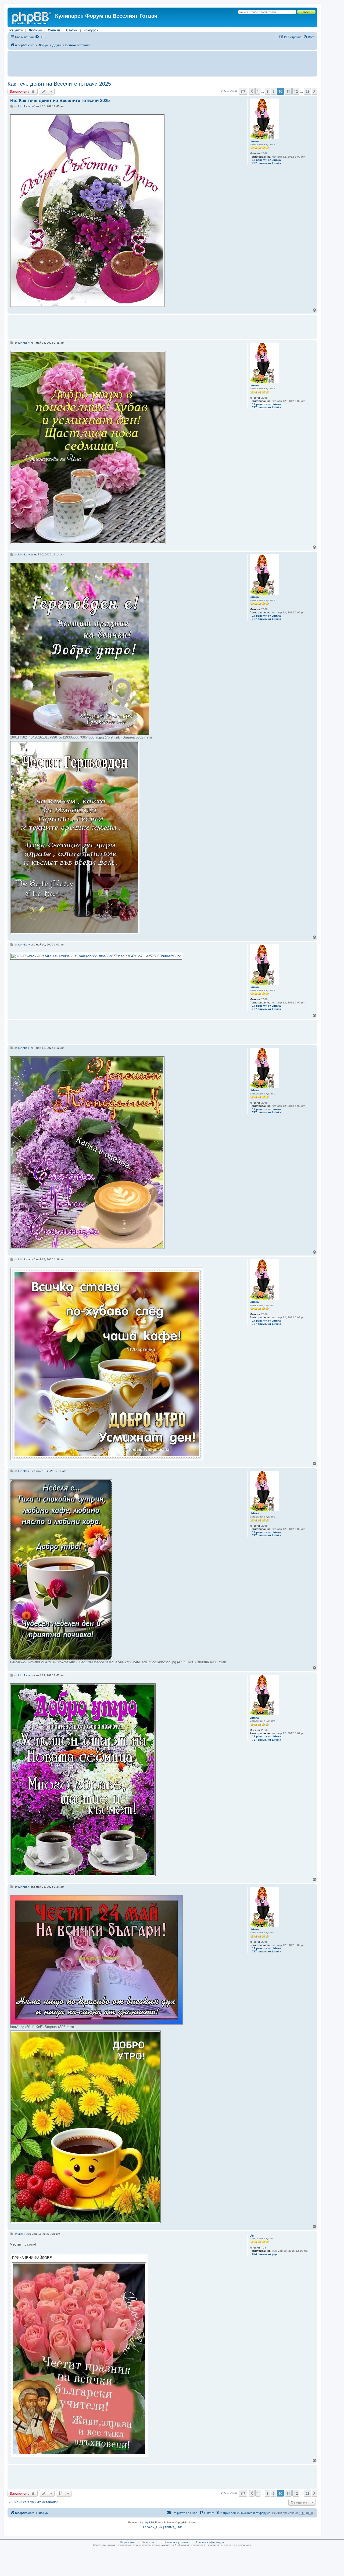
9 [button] (273, 91)
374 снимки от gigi (264, 2254)
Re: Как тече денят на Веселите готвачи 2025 (60, 101)
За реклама (128, 2542)
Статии (72, 30)
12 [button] (296, 91)
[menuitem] (40, 37)
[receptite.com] (32, 17)
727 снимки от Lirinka (267, 163)
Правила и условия (176, 2542)
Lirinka (254, 141)
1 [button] (258, 91)
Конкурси (91, 30)
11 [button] (288, 91)
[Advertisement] (162, 64)
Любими (35, 30)
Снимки (54, 30)
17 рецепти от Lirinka (266, 160)
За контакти (150, 2542)
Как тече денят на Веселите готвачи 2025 (59, 84)
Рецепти (16, 30)
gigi (252, 2235)
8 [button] (268, 91)
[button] (243, 91)
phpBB (148, 2522)
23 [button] (307, 91)
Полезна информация (209, 2542)
